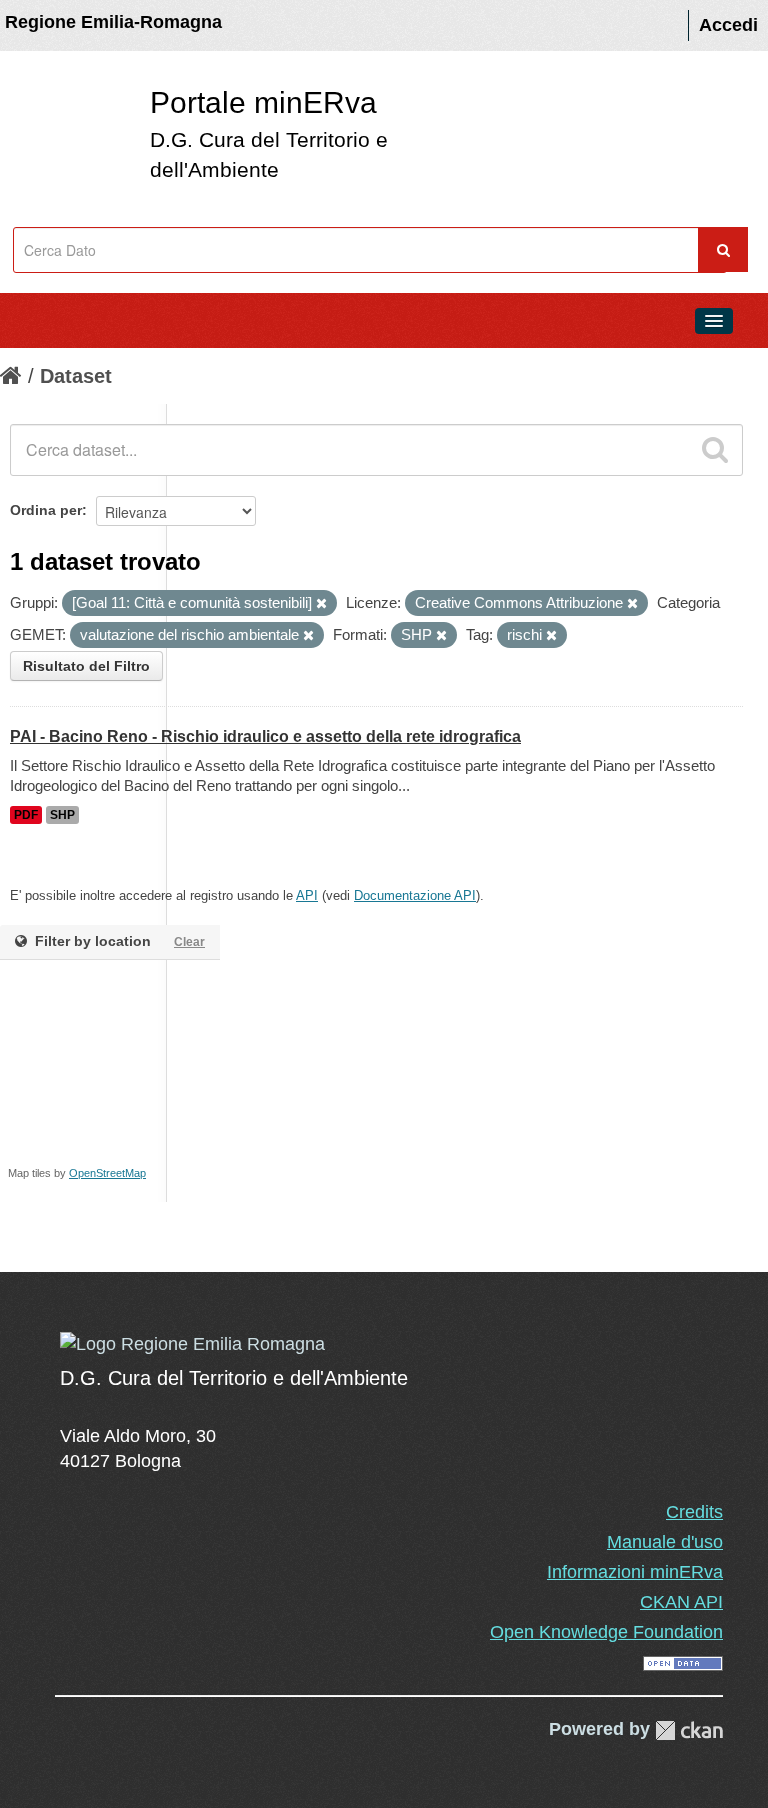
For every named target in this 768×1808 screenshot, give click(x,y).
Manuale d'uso (665, 1542)
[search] (715, 450)
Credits (694, 1512)
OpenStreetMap (107, 1173)
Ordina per (46, 510)
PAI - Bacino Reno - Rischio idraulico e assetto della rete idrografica (265, 736)
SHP (62, 815)
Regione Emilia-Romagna (113, 22)
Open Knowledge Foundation (606, 1632)
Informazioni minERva (635, 1572)
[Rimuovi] (321, 604)
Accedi (728, 25)
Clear (189, 942)
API (307, 895)
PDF (26, 815)
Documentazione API (415, 895)
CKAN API (681, 1602)
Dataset (76, 376)
